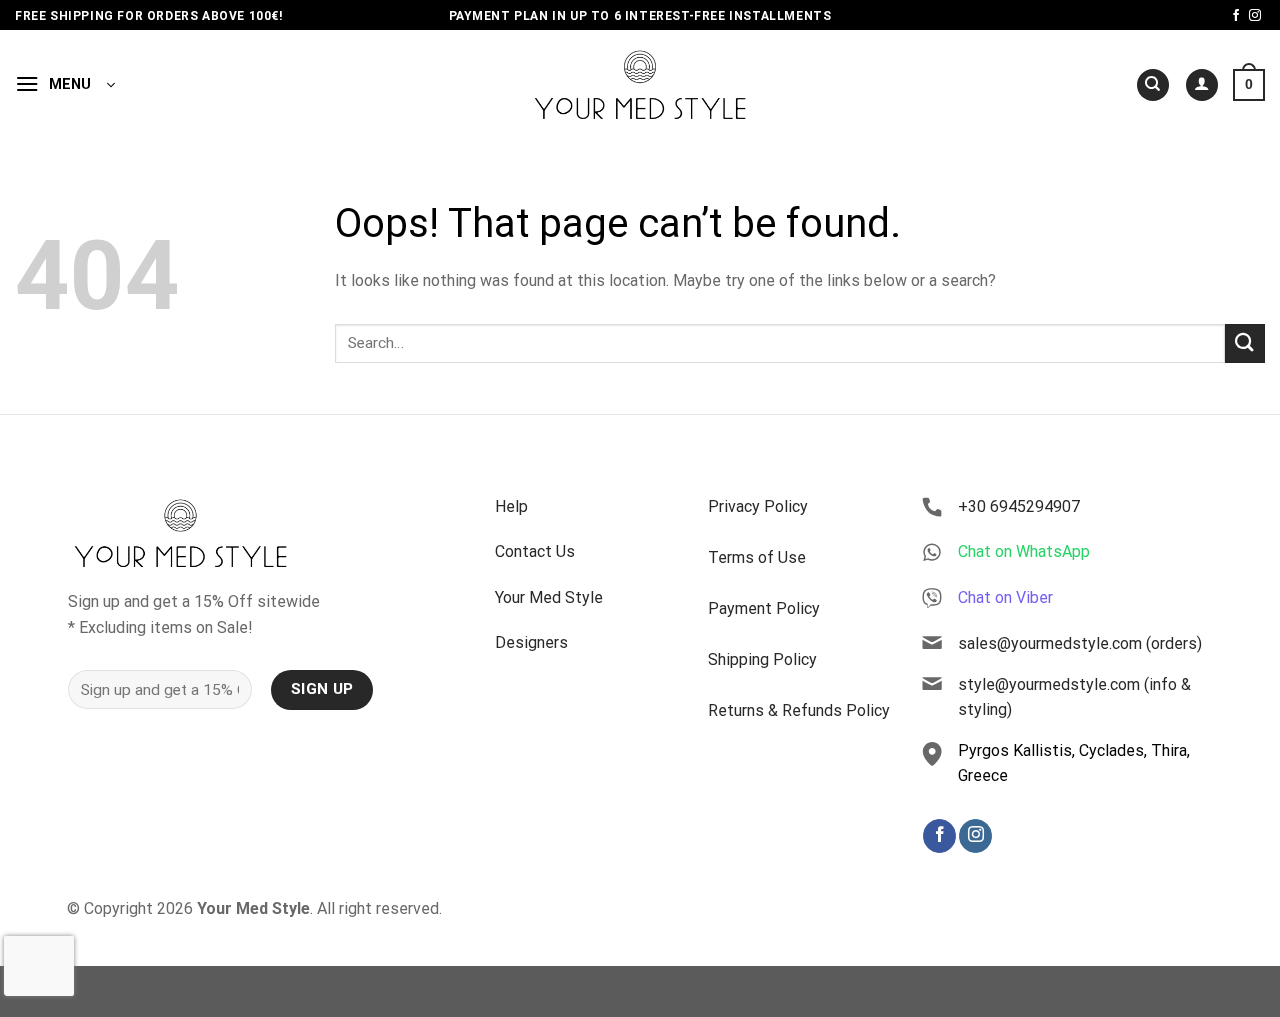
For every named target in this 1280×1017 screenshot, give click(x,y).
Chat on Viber (1005, 597)
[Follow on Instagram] (1255, 16)
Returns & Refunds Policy (799, 710)
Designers (531, 642)
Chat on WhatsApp (1024, 551)
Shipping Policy (762, 659)
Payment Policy (764, 608)
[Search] (1153, 85)
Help (511, 506)
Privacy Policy (758, 506)
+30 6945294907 (1019, 506)
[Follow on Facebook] (1236, 16)
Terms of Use (757, 557)
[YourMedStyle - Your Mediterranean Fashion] (640, 84)
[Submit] (1245, 343)
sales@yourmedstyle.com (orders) (1080, 643)
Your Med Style (549, 597)
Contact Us (535, 551)
